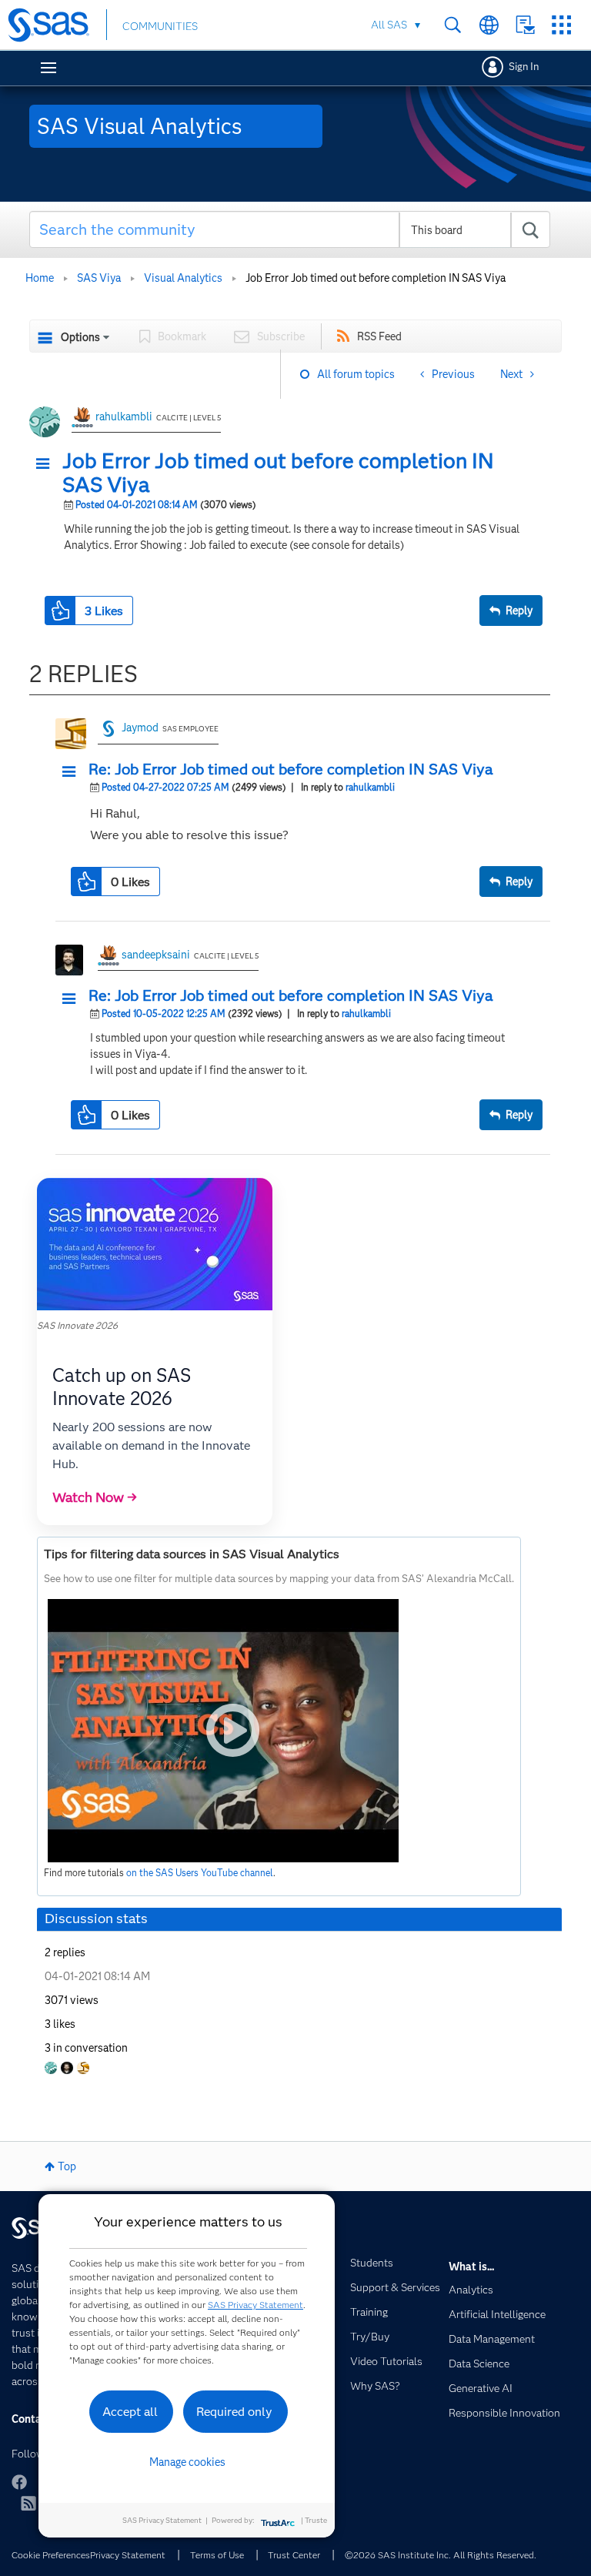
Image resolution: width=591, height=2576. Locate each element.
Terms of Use (217, 2555)
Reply (519, 611)
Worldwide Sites (489, 25)
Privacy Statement (128, 2555)
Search (453, 25)
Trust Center (294, 2555)
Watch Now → (95, 1497)
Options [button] (80, 337)
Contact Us (525, 25)
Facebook (19, 2482)
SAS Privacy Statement (255, 2305)
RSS (28, 2503)
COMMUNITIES (160, 26)
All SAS (389, 25)
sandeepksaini (156, 955)
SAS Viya (99, 278)
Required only (234, 2412)
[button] (47, 464)
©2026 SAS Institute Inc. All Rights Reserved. (441, 2555)
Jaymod (140, 728)
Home (40, 278)
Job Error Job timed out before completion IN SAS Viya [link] (376, 278)
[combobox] (290, 229)
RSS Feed (379, 336)
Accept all (130, 2412)
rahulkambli (124, 417)
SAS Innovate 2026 (77, 1325)
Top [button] (67, 2166)
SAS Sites (561, 25)
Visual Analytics (183, 278)
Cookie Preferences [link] (51, 2555)
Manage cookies (187, 2462)
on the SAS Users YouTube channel (200, 1873)
